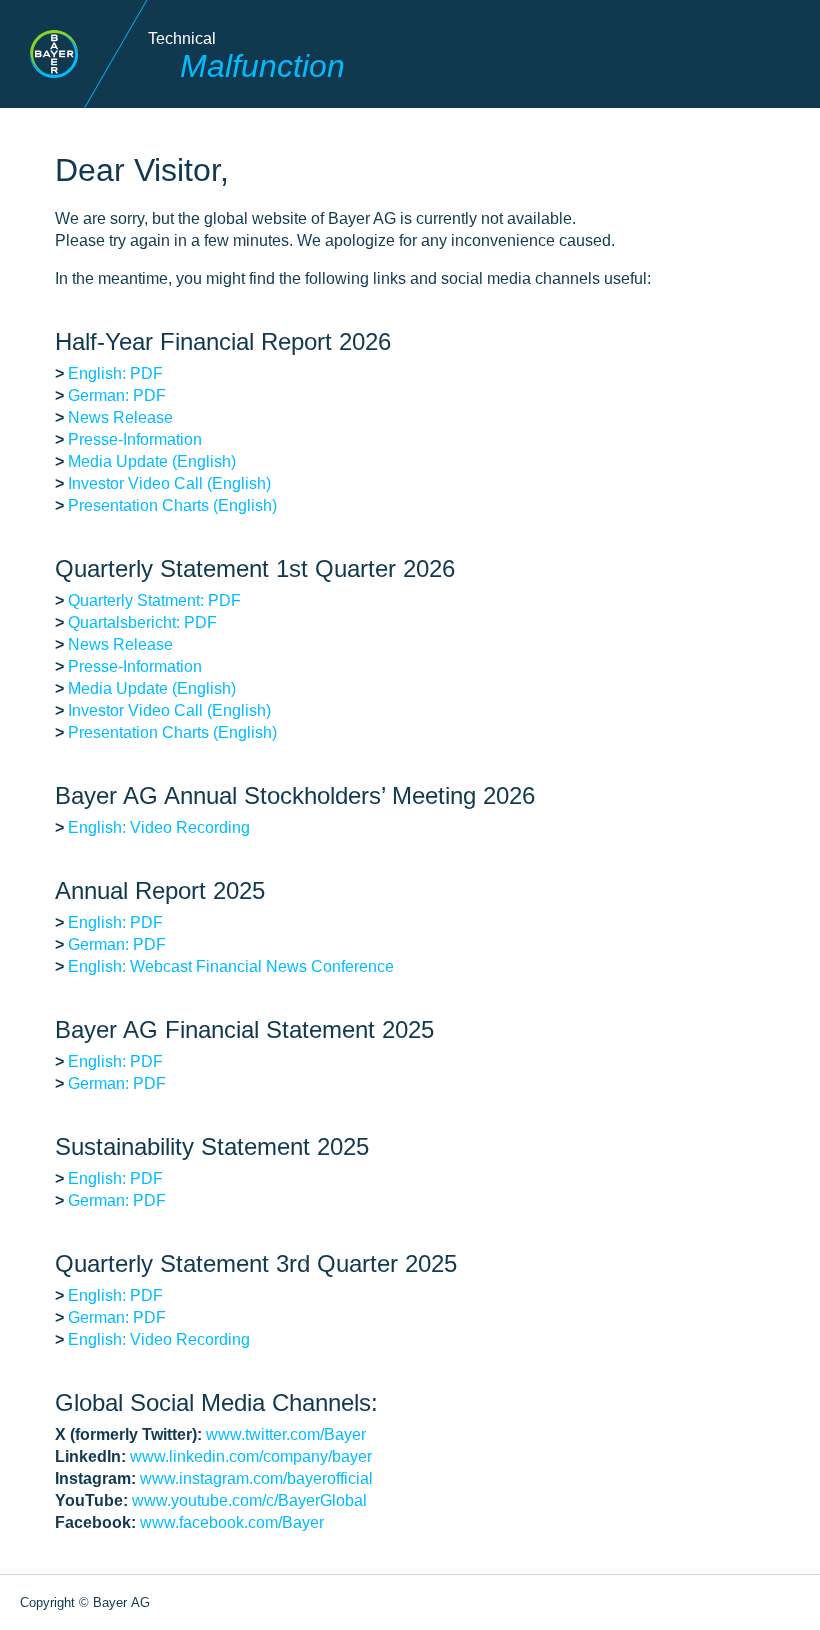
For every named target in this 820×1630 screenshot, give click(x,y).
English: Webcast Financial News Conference (231, 966)
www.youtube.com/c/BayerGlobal (249, 1500)
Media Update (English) (152, 461)
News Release (120, 417)
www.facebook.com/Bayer (232, 1522)
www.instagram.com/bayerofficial (256, 1478)
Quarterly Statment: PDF (154, 600)
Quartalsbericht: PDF (142, 622)
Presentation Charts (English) (172, 505)
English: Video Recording (159, 827)
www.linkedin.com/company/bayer (251, 1456)
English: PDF (115, 373)
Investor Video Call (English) (169, 483)
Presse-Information (135, 439)
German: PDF (117, 395)
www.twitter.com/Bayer (286, 1434)
